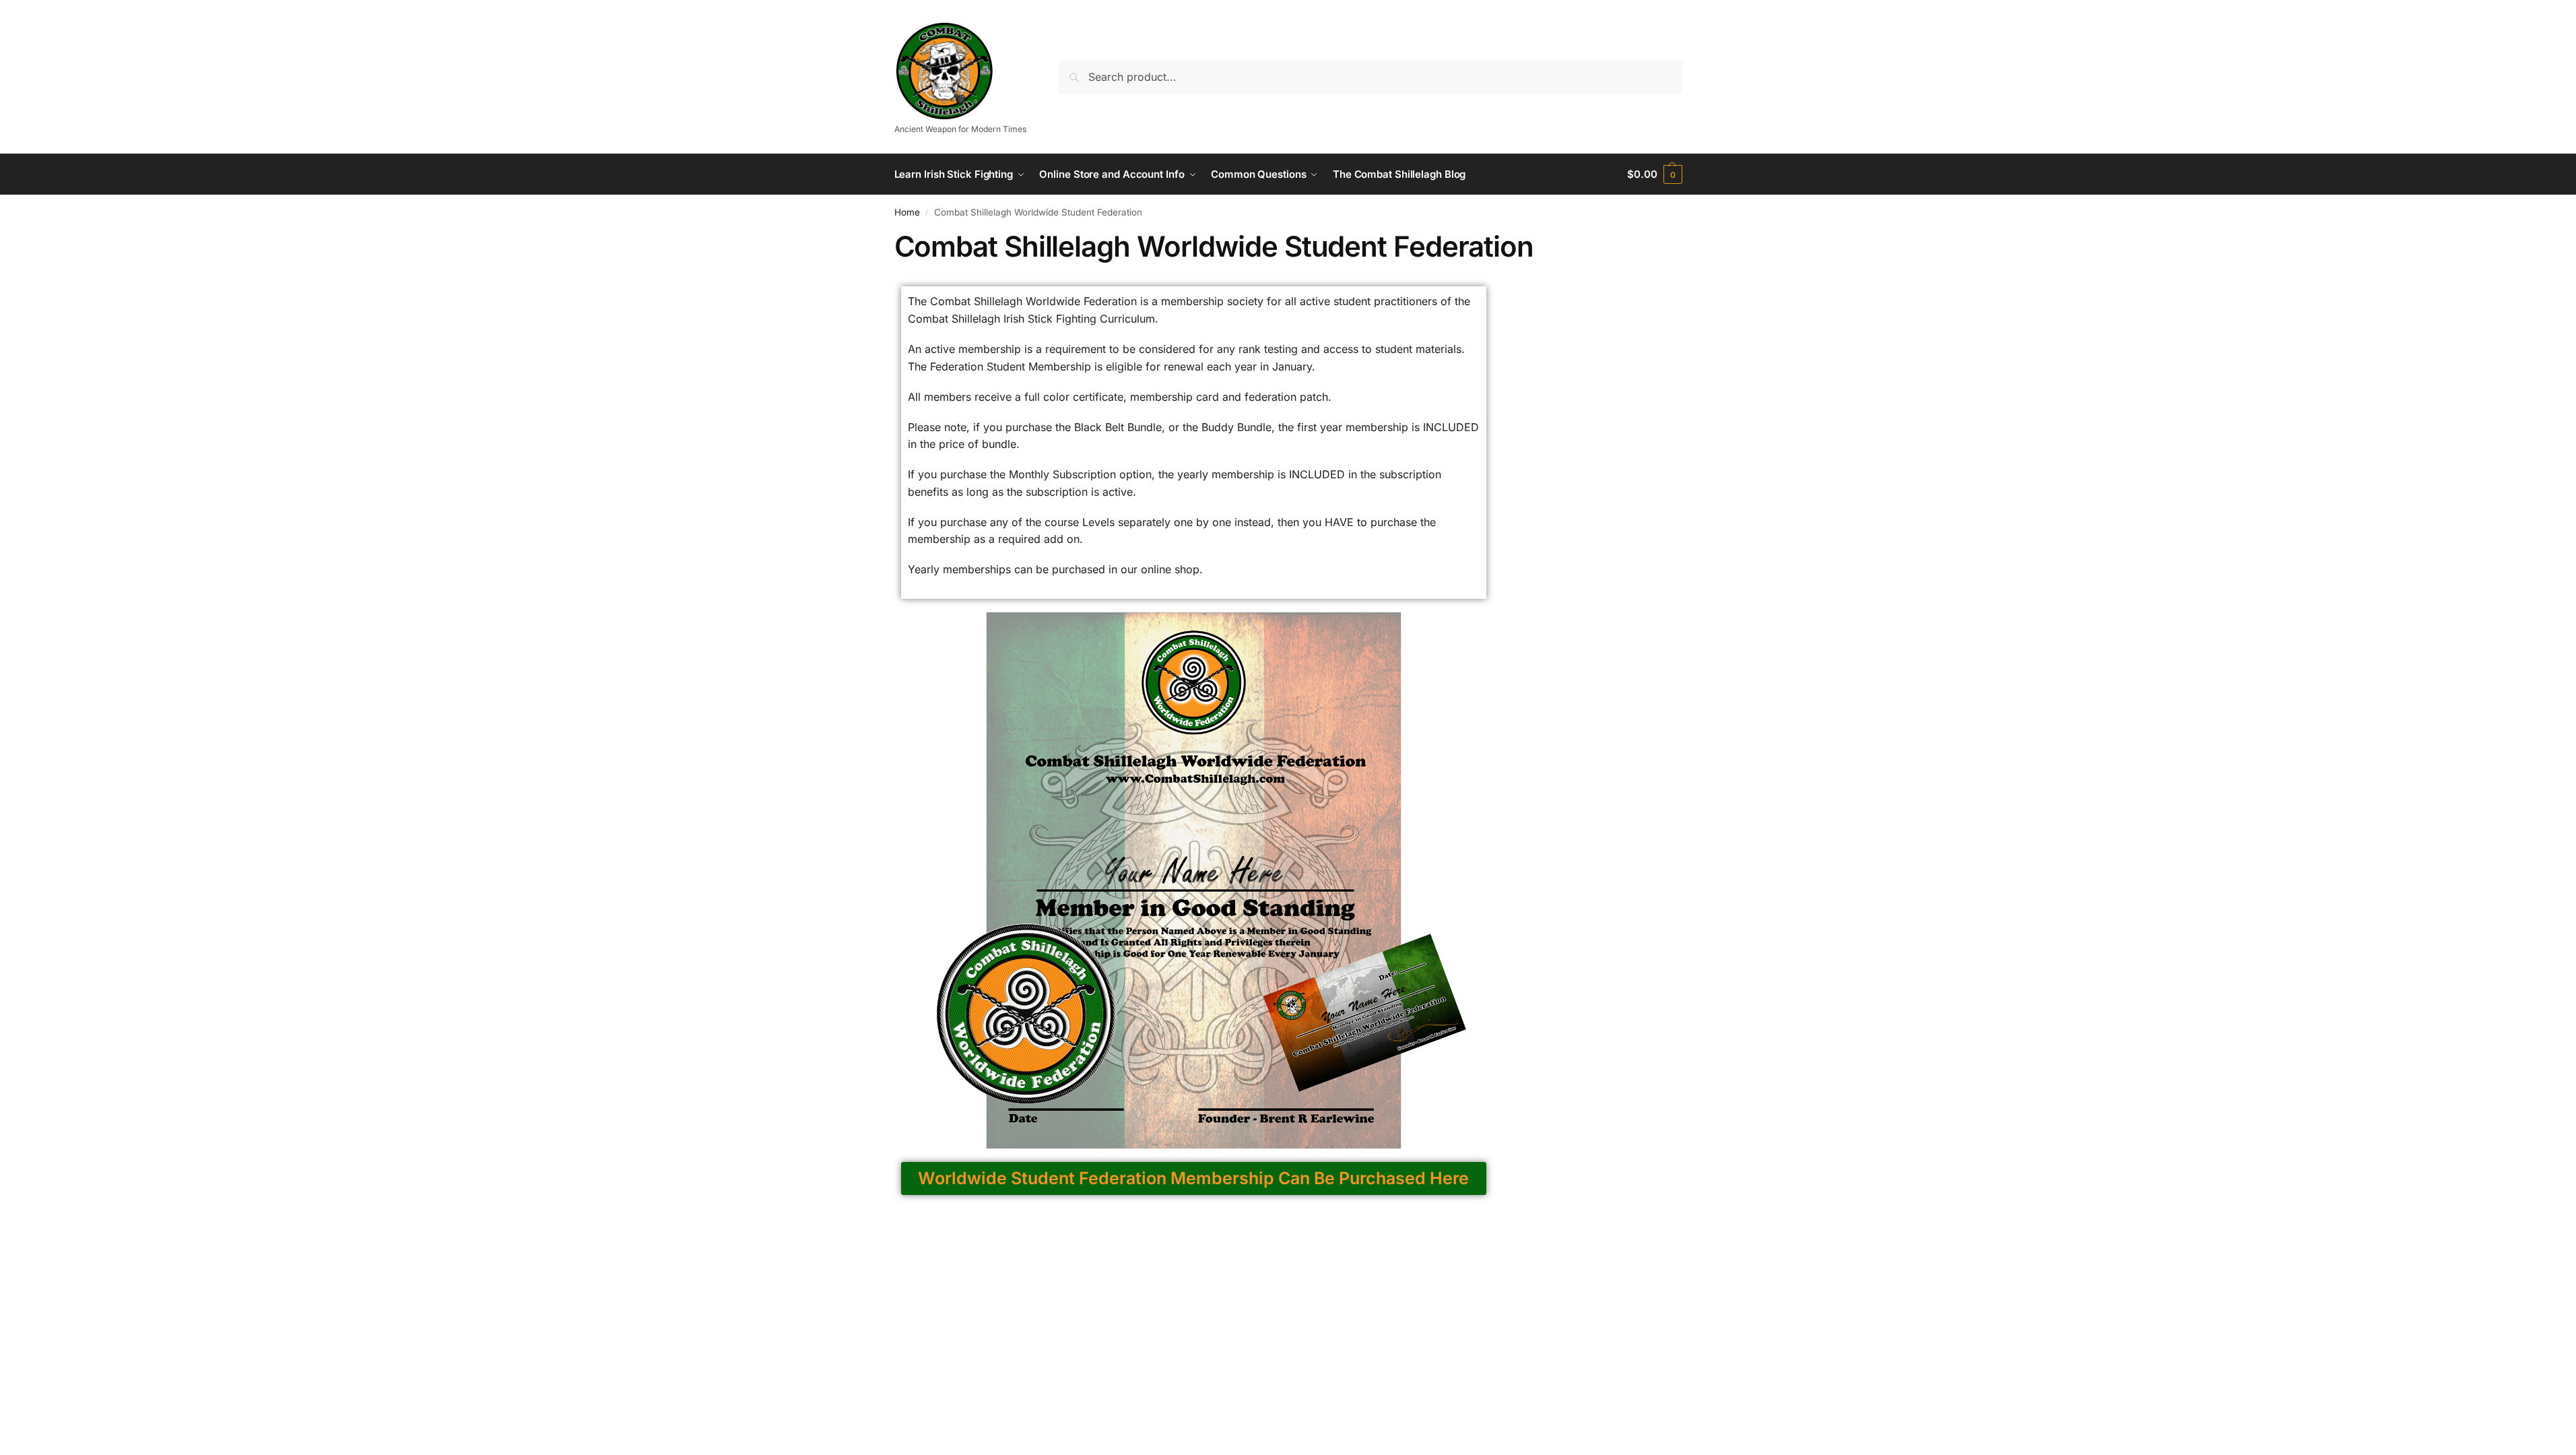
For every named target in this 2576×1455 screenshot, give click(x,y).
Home (907, 212)
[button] (1654, 174)
